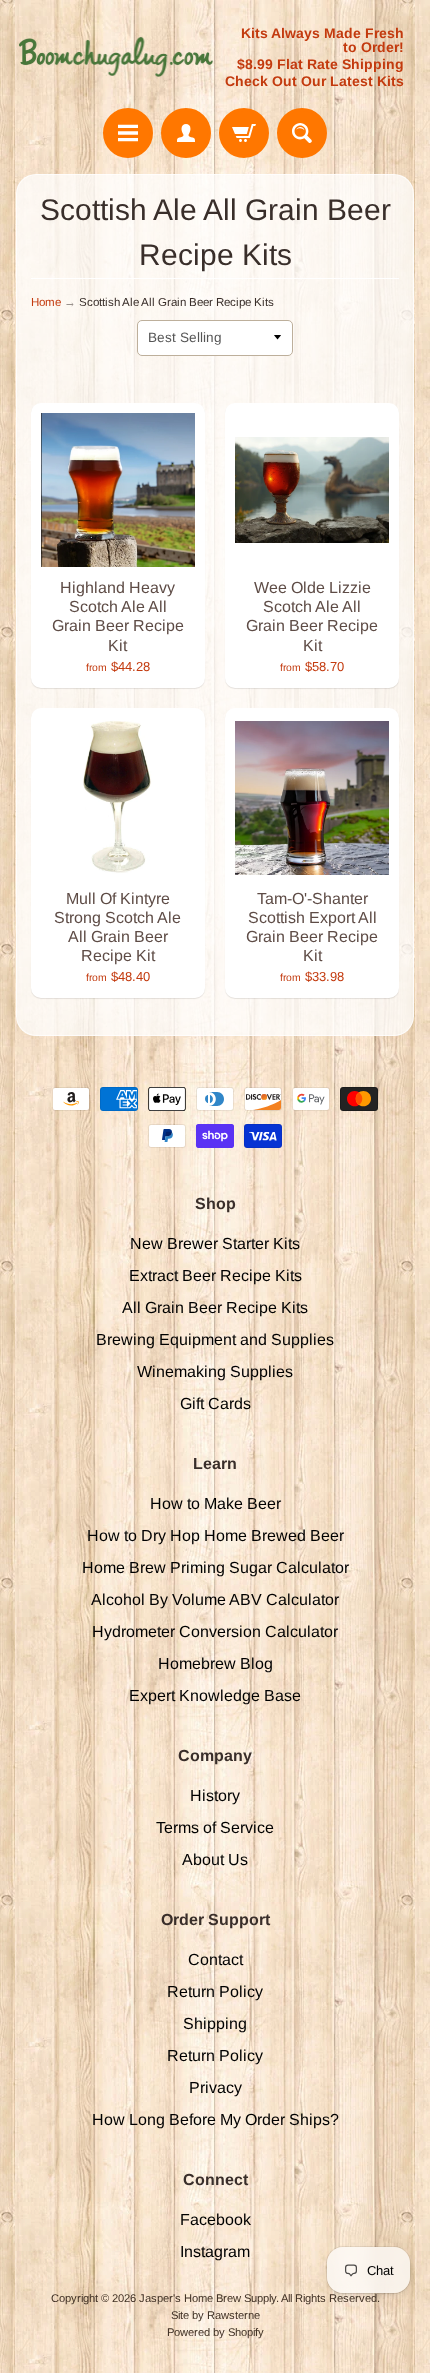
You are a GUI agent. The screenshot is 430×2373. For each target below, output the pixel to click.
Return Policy (215, 1991)
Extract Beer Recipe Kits (215, 1275)
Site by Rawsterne (215, 2315)
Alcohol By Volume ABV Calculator (215, 1599)
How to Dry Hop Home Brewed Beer (215, 1535)
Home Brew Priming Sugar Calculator (215, 1567)
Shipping (215, 2023)
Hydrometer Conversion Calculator (215, 1631)
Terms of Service (215, 1827)
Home (46, 302)
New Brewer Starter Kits (215, 1243)
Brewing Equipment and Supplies (215, 1339)
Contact (215, 1959)
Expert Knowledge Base (215, 1695)
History (215, 1795)
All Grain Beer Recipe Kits (215, 1307)
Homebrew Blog (215, 1663)
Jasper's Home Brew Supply (207, 2298)
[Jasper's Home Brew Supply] (115, 57)
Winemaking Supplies (215, 1371)
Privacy (215, 2087)
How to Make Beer (215, 1503)
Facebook (215, 2219)
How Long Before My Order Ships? (215, 2119)
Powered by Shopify (215, 2332)
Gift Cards (215, 1403)
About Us (215, 1859)
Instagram (215, 2251)
